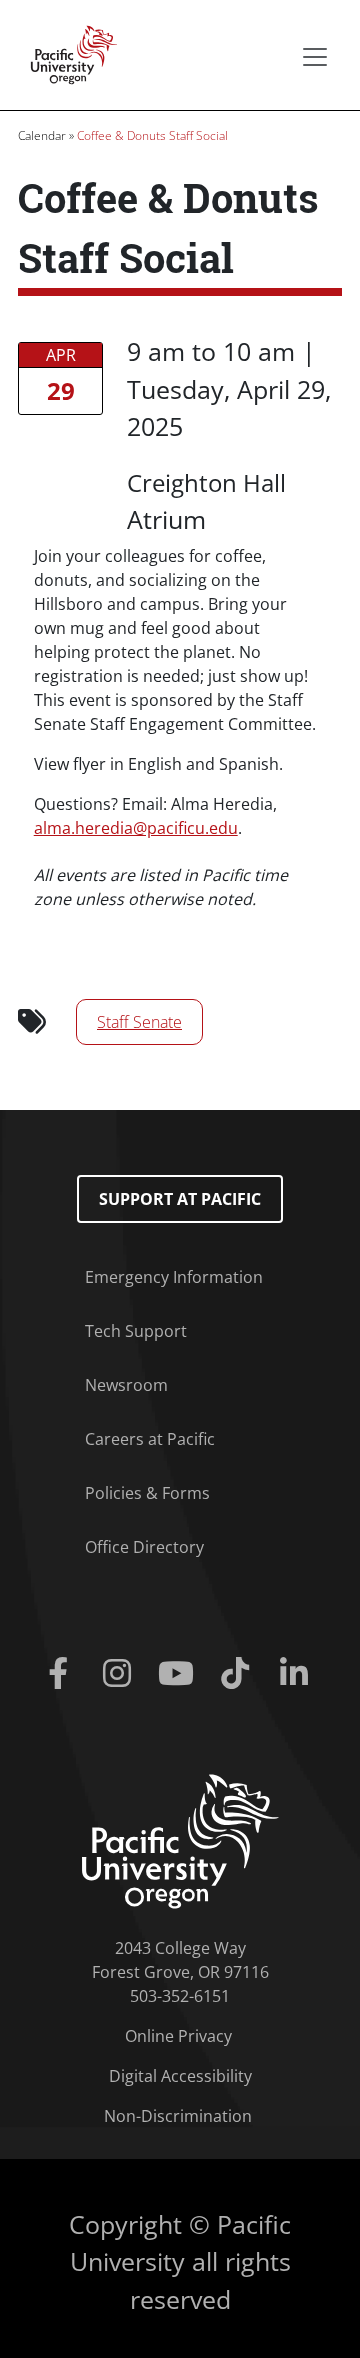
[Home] (68, 53)
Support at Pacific (180, 1199)
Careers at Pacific (150, 1439)
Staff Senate (139, 1022)
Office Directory (144, 1547)
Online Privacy (178, 2036)
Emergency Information (174, 1277)
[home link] (180, 1840)
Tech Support (136, 1331)
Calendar (42, 135)
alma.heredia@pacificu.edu (136, 828)
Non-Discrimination (178, 2116)
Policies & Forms (147, 1493)
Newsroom (126, 1385)
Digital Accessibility (180, 2076)
